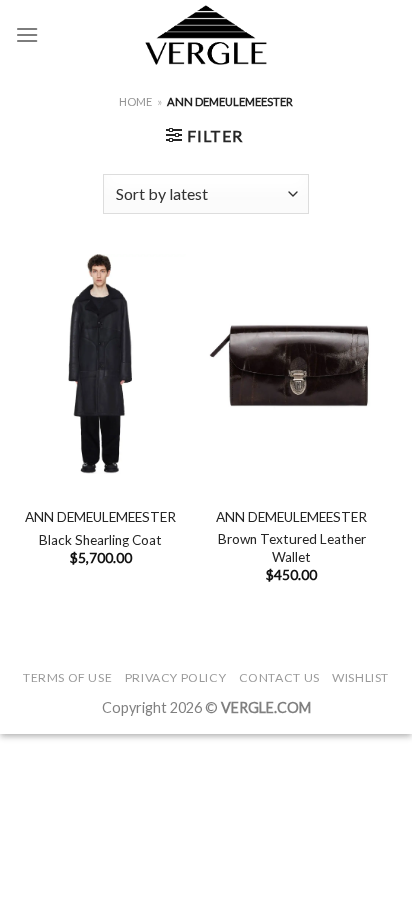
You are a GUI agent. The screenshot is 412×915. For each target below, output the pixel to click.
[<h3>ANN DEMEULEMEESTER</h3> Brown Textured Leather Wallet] (291, 364)
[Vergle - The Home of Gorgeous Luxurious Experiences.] (206, 35)
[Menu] (27, 34)
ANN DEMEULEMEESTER (100, 517)
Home (135, 101)
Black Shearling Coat (100, 540)
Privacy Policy (176, 677)
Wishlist (360, 677)
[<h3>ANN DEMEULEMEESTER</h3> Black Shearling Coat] (100, 364)
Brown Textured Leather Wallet (292, 548)
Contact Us (279, 677)
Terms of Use (67, 677)
